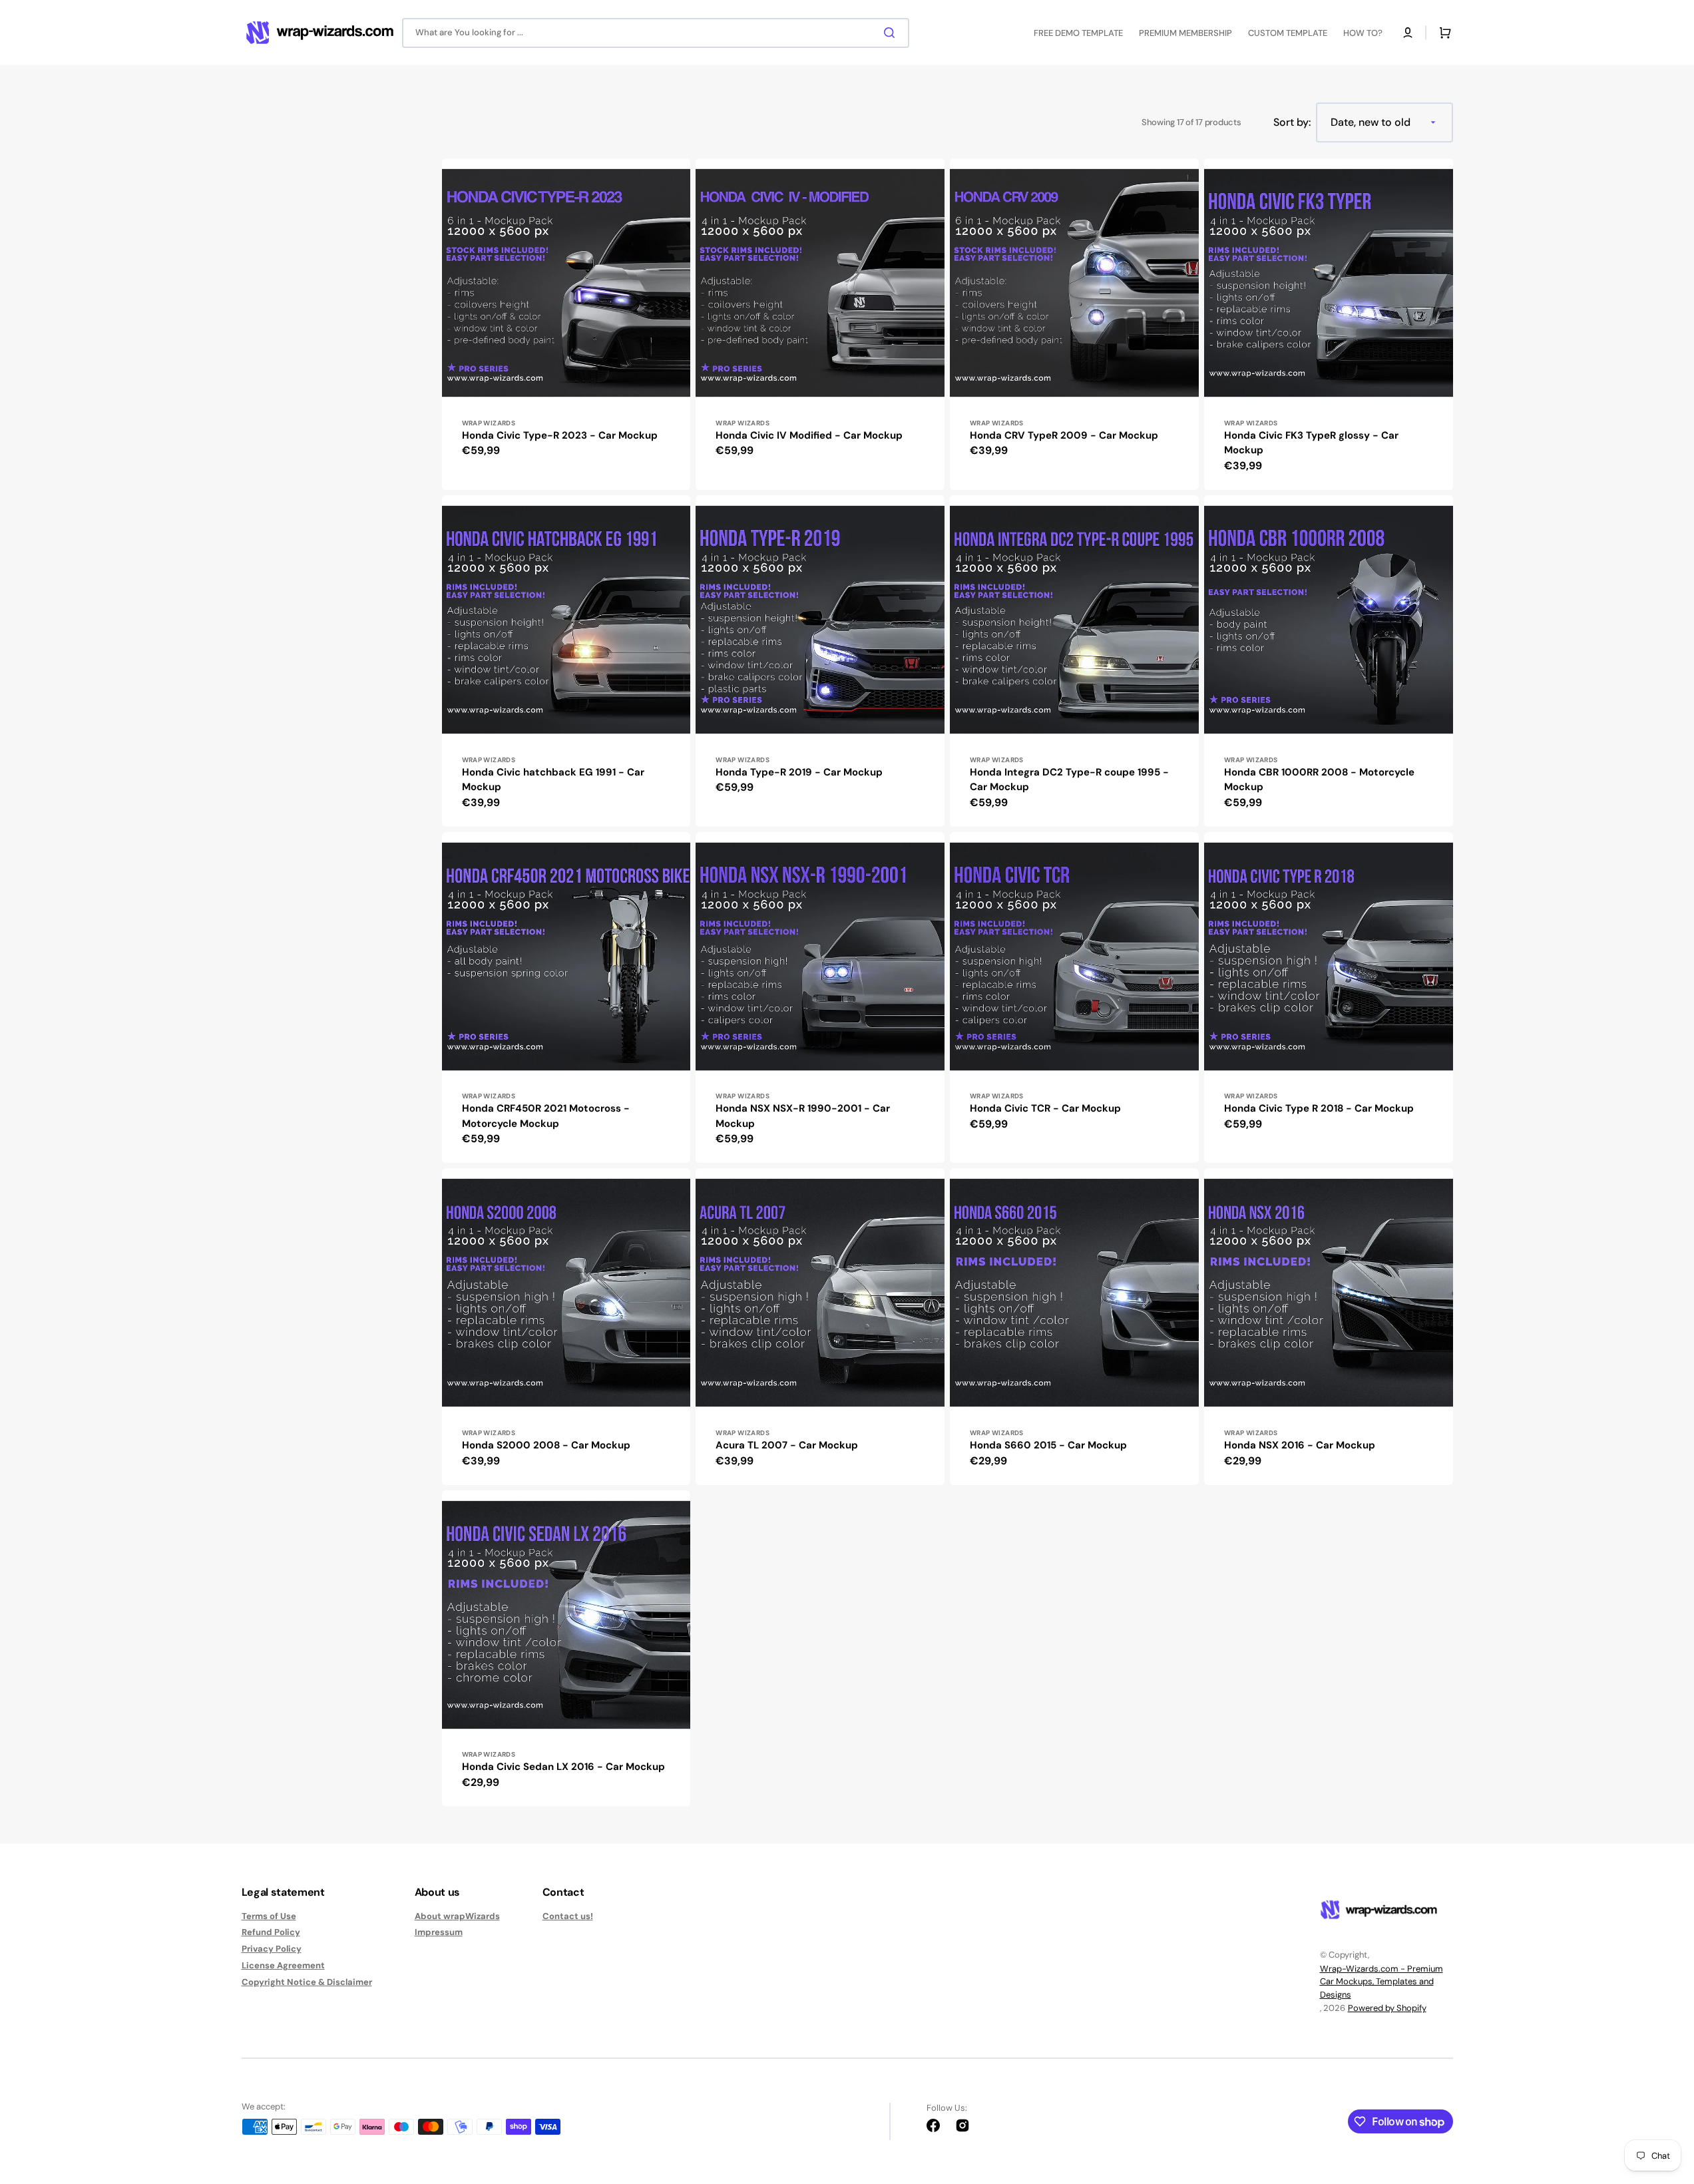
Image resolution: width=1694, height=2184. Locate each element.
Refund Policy (271, 1932)
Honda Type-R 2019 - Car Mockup (799, 772)
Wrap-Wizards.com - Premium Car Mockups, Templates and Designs (1381, 1982)
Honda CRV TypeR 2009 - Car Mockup (1064, 435)
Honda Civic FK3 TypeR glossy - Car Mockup (1311, 443)
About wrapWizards (457, 1916)
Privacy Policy (272, 1949)
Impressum (439, 1932)
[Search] (892, 33)
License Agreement (283, 1965)
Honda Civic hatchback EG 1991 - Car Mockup (553, 780)
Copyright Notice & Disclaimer (307, 1982)
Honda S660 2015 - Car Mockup (1048, 1445)
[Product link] (566, 324)
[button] (1408, 33)
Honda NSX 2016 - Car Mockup (1300, 1445)
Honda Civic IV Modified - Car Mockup (809, 435)
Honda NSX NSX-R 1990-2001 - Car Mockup (803, 1116)
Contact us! (568, 1916)
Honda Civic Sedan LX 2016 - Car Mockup (563, 1767)
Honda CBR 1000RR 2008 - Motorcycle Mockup (1319, 780)
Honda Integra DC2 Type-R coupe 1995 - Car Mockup (1069, 780)
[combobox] (656, 33)
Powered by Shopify (1387, 2008)
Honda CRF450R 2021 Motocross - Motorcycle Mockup (546, 1116)
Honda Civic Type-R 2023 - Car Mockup (560, 435)
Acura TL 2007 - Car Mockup (787, 1445)
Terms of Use (269, 1916)
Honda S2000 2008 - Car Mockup (546, 1445)
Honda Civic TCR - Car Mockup (1045, 1108)
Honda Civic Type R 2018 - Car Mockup (1319, 1108)
